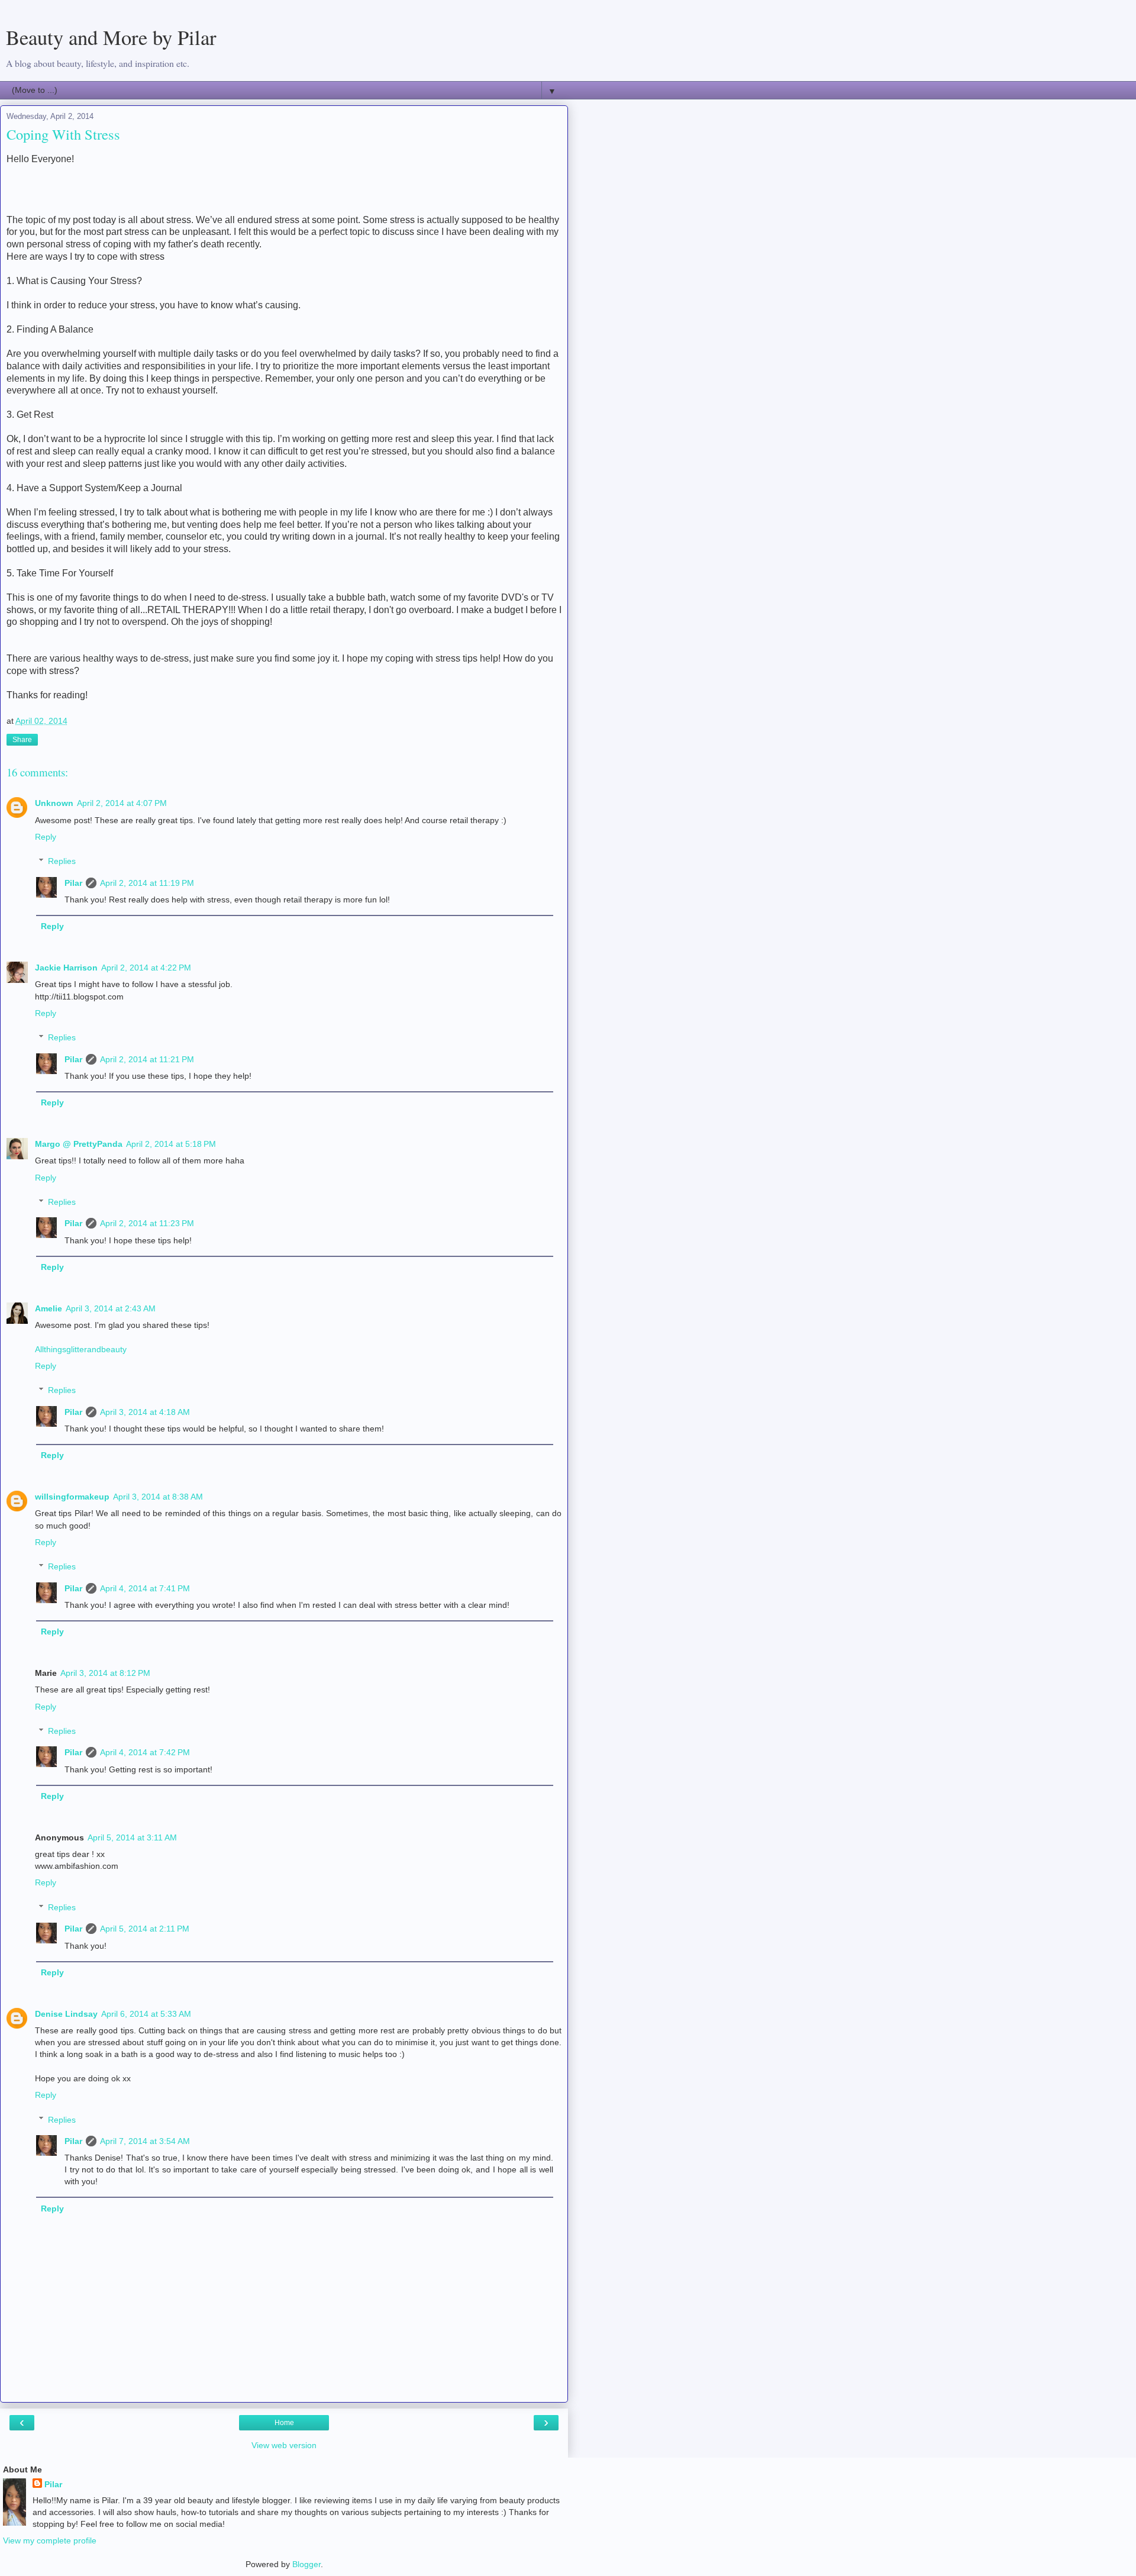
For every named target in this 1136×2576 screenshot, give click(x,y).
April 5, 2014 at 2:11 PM (145, 1929)
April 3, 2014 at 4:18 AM (145, 1412)
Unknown (54, 803)
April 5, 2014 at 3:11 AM (132, 1837)
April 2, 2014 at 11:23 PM (147, 1223)
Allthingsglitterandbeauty (81, 1349)
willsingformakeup (72, 1497)
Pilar (73, 883)
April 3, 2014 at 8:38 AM (158, 1497)
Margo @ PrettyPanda (79, 1144)
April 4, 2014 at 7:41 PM (145, 1588)
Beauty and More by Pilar (111, 37)
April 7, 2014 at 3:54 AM (145, 2141)
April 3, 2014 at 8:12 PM (105, 1673)
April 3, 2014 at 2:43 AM (111, 1308)
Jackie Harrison (66, 968)
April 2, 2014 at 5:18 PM (171, 1144)
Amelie (49, 1308)
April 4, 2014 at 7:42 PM (145, 1752)
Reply (46, 837)
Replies (62, 861)
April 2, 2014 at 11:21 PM (147, 1059)
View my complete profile (50, 2540)
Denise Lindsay (66, 2014)
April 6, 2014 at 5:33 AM (146, 2014)
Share (22, 740)
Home (284, 2423)
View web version (284, 2445)
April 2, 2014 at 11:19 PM (147, 883)
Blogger (306, 2564)
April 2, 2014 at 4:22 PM (146, 968)
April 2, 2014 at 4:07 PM (122, 803)
